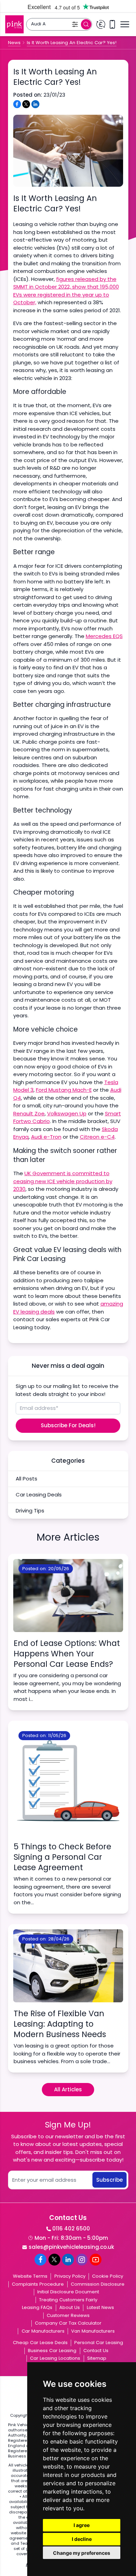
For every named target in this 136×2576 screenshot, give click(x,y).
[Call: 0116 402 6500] (112, 25)
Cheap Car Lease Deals (40, 2343)
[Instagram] (82, 2260)
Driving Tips (30, 1511)
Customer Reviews (68, 2315)
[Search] (86, 24)
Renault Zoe (29, 1113)
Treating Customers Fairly (68, 2300)
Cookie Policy (108, 2276)
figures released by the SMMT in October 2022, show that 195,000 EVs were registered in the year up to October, (66, 291)
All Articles (68, 2089)
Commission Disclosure (98, 2284)
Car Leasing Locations (55, 2358)
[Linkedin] (68, 2260)
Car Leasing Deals (39, 1495)
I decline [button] (82, 2539)
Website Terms (30, 2276)
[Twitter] (54, 2260)
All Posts (27, 1479)
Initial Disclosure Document (68, 2292)
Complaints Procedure (38, 2284)
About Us (70, 2307)
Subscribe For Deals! (68, 1425)
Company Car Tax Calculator (68, 2323)
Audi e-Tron (46, 1137)
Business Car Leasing (52, 2351)
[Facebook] (40, 2260)
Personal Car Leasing (99, 2343)
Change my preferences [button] (82, 2553)
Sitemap (97, 2358)
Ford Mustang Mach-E (64, 1090)
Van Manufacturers (93, 2331)
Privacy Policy (70, 2276)
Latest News (100, 2307)
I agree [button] (82, 2525)
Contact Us (96, 2351)
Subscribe (109, 2180)
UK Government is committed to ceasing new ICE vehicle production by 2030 (63, 1181)
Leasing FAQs (37, 2307)
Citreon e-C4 (97, 1137)
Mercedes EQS (104, 636)
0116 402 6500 (71, 2228)
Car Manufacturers (43, 2331)
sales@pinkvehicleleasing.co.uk (71, 2247)
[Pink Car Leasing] (14, 25)
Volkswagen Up (67, 1113)
